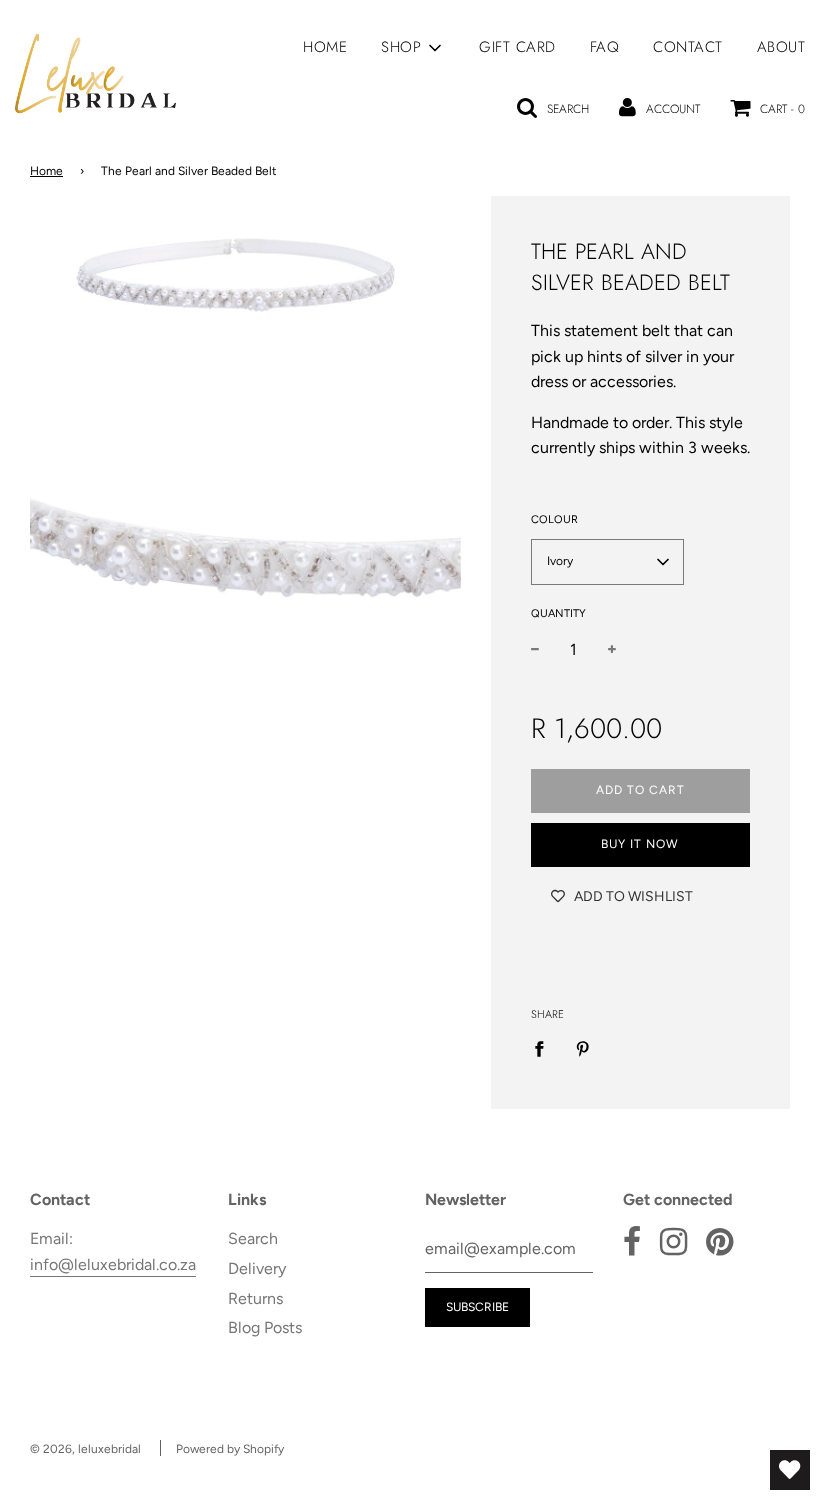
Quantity (558, 613)
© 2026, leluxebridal (85, 1449)
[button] (607, 562)
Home (325, 47)
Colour (554, 519)
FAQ (605, 47)
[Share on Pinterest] (583, 1048)
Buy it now (640, 844)
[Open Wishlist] (790, 1470)
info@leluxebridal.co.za (113, 1264)
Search (253, 1238)
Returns (255, 1298)
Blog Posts (265, 1327)
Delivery (257, 1268)
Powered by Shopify (230, 1449)
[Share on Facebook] (545, 1048)
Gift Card (517, 47)
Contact (688, 47)
